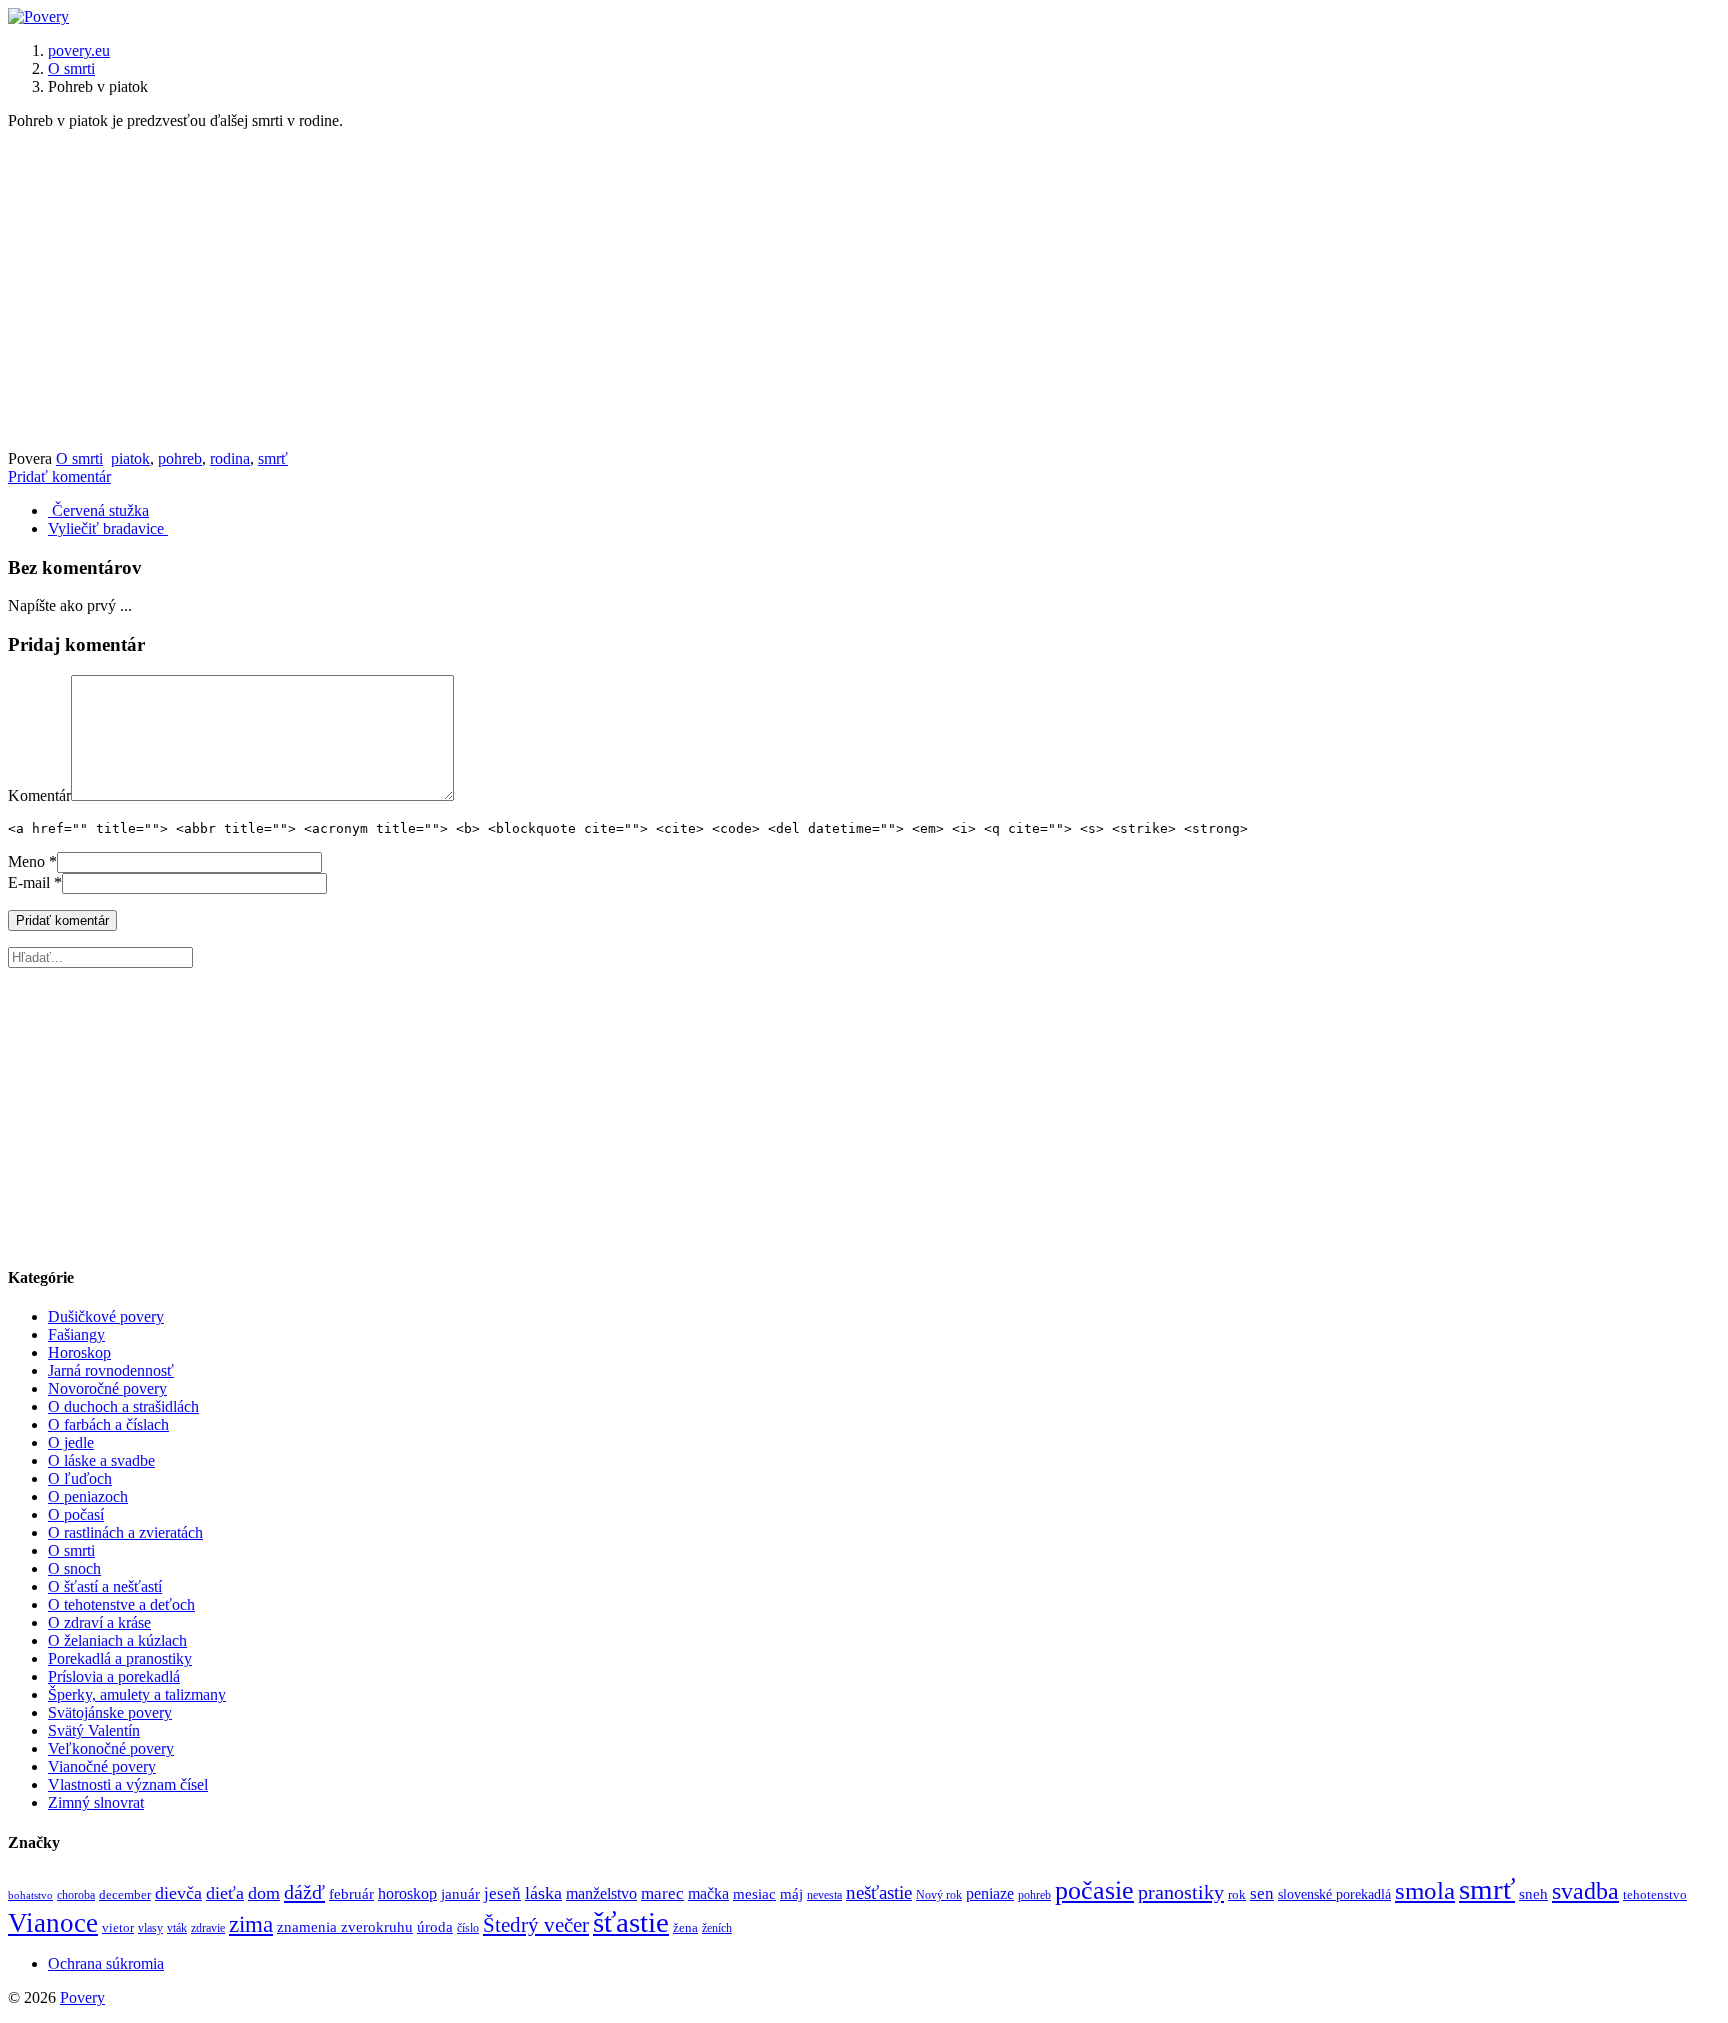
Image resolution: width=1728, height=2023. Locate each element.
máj (791, 1893)
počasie (1094, 1890)
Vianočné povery (102, 1766)
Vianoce (53, 1923)
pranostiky (1181, 1892)
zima (251, 1924)
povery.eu (79, 50)
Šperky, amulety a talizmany (137, 1694)
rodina (230, 458)
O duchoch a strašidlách (123, 1406)
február (351, 1893)
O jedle (71, 1442)
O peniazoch (88, 1496)
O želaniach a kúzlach (117, 1640)
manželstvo (601, 1894)
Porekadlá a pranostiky (120, 1658)
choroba (76, 1895)
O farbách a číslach (108, 1424)
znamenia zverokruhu (345, 1926)
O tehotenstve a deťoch (121, 1604)
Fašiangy (76, 1334)
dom (264, 1893)
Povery (82, 1997)
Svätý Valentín (94, 1730)
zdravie (208, 1928)
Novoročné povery (107, 1388)
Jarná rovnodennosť (111, 1370)
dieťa (225, 1893)
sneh (1533, 1894)
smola (1425, 1890)
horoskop (407, 1894)
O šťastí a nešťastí (105, 1586)
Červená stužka (98, 510)
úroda (435, 1926)
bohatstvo (30, 1895)
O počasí (76, 1514)
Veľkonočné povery (111, 1748)
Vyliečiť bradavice (108, 528)
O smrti (71, 68)
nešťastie (879, 1892)
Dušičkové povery (106, 1316)
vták (177, 1928)
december (125, 1894)
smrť (273, 458)
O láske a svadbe (101, 1460)
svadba (1585, 1891)
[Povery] (38, 16)
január (460, 1894)
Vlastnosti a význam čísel (128, 1784)
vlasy (150, 1928)
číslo (468, 1928)
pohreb (180, 458)
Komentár (39, 795)
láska (543, 1893)
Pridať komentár (59, 476)
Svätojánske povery (110, 1712)
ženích (717, 1928)
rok (1237, 1895)
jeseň (502, 1893)
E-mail (29, 882)
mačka (708, 1893)
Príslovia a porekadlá (114, 1676)
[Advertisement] (864, 290)
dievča (178, 1893)
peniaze (990, 1893)
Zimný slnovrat (96, 1802)
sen (1262, 1893)
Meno (26, 861)
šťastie (631, 1922)
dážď (304, 1892)
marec (662, 1893)
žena (685, 1928)
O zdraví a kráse (99, 1622)
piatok (130, 458)
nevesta (824, 1895)
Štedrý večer (536, 1925)
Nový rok (939, 1895)
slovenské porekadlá (1334, 1894)
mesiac (754, 1893)
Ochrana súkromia (106, 1963)
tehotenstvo (1655, 1894)
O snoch (74, 1568)
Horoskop (79, 1352)
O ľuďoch (80, 1478)
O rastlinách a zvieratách (125, 1532)
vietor (118, 1928)
